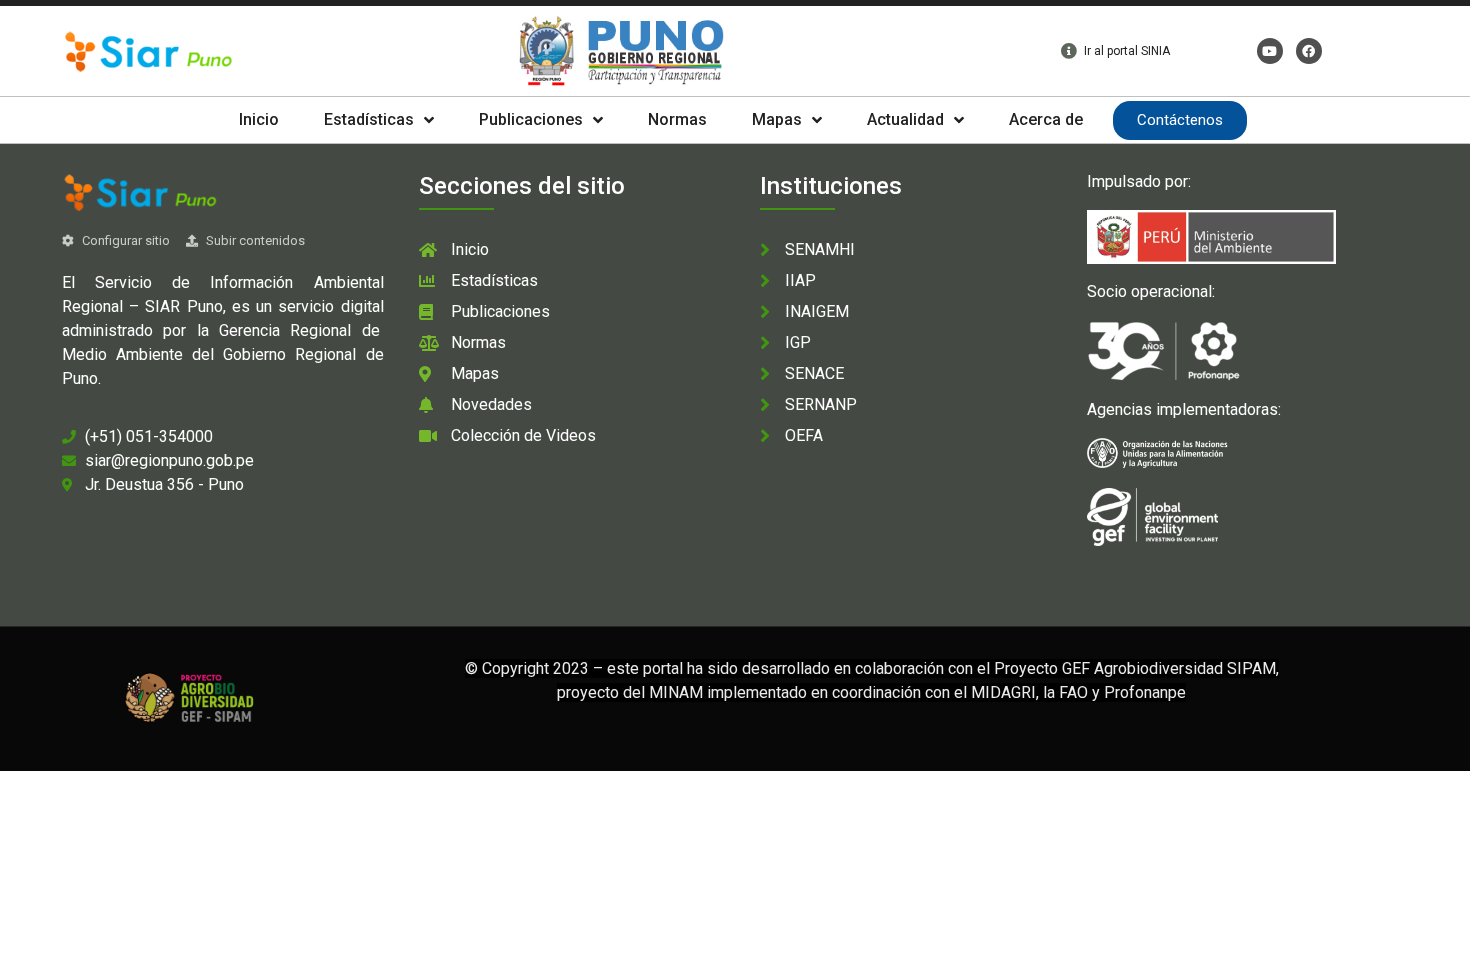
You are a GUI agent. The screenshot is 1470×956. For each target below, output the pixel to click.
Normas (677, 119)
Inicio (259, 119)
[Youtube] (1270, 51)
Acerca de (1046, 119)
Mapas (777, 119)
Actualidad (905, 119)
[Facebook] (1309, 51)
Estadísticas (369, 119)
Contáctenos (1180, 120)
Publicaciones (531, 119)
